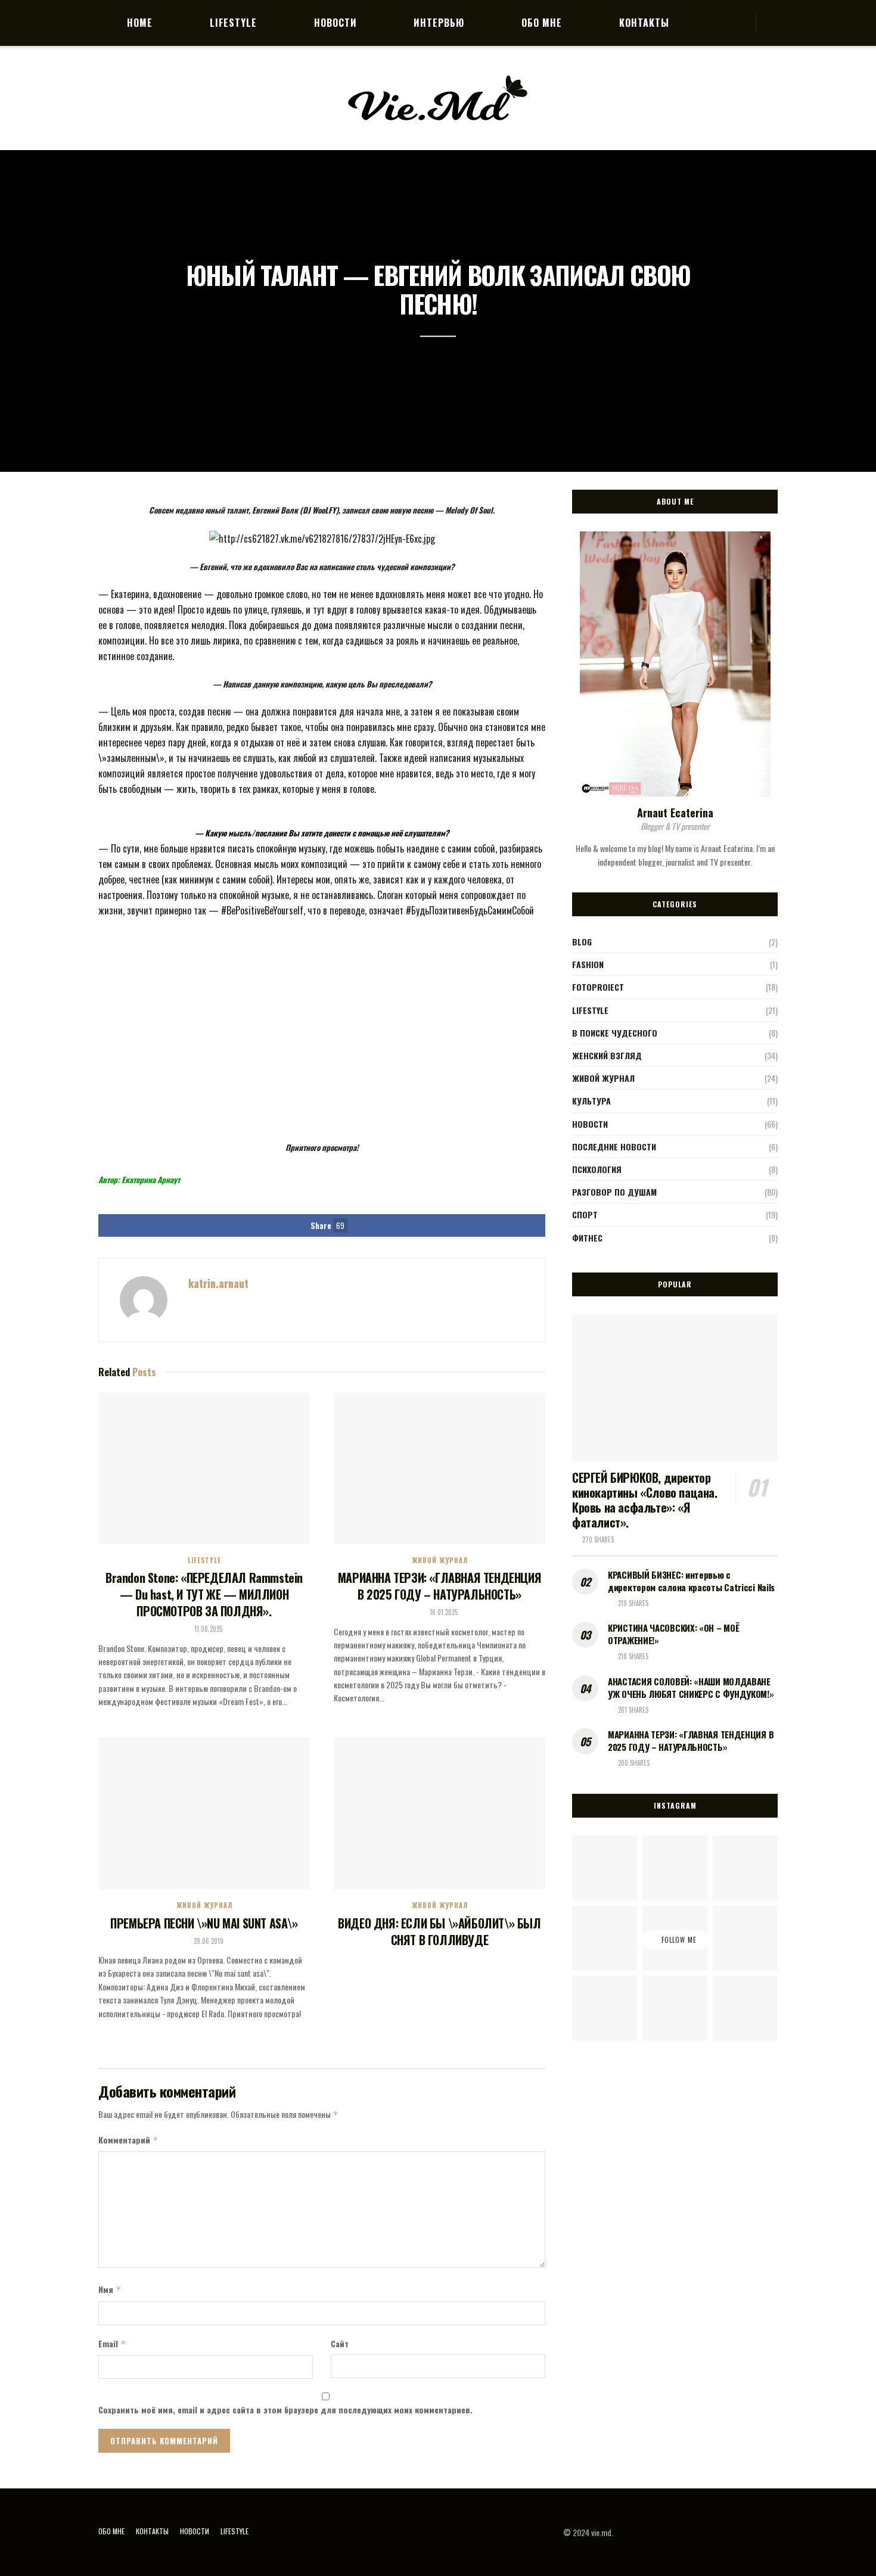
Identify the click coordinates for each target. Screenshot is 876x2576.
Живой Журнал (440, 1561)
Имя (110, 2289)
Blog (582, 942)
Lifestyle (233, 23)
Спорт (585, 1214)
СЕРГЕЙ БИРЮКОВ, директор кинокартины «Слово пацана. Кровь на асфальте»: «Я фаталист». (645, 1500)
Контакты (644, 23)
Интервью (439, 23)
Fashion (588, 964)
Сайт (340, 2343)
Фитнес (587, 1238)
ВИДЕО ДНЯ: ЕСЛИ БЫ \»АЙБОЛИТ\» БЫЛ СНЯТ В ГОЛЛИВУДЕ (439, 1931)
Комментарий (128, 2140)
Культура (591, 1101)
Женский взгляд (607, 1055)
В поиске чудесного (615, 1033)
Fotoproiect (598, 987)
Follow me (678, 1940)
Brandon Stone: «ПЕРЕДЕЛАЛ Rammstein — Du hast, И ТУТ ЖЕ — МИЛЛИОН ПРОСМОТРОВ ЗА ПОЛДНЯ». (204, 1594)
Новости (336, 23)
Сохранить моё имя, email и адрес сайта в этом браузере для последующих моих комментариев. (285, 2409)
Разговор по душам (614, 1192)
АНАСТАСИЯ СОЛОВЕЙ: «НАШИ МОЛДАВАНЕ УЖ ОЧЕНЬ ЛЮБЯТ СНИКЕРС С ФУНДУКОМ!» (691, 1687)
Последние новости (614, 1147)
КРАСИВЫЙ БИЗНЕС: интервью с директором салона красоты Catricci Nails (691, 1581)
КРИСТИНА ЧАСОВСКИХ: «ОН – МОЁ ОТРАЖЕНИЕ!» (673, 1634)
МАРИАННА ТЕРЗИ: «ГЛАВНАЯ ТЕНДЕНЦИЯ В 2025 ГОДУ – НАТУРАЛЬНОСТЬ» (439, 1586)
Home (140, 23)
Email (112, 2343)
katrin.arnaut (218, 1283)
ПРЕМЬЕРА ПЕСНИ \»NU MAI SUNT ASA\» (204, 1923)
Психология (597, 1169)
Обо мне (542, 23)
